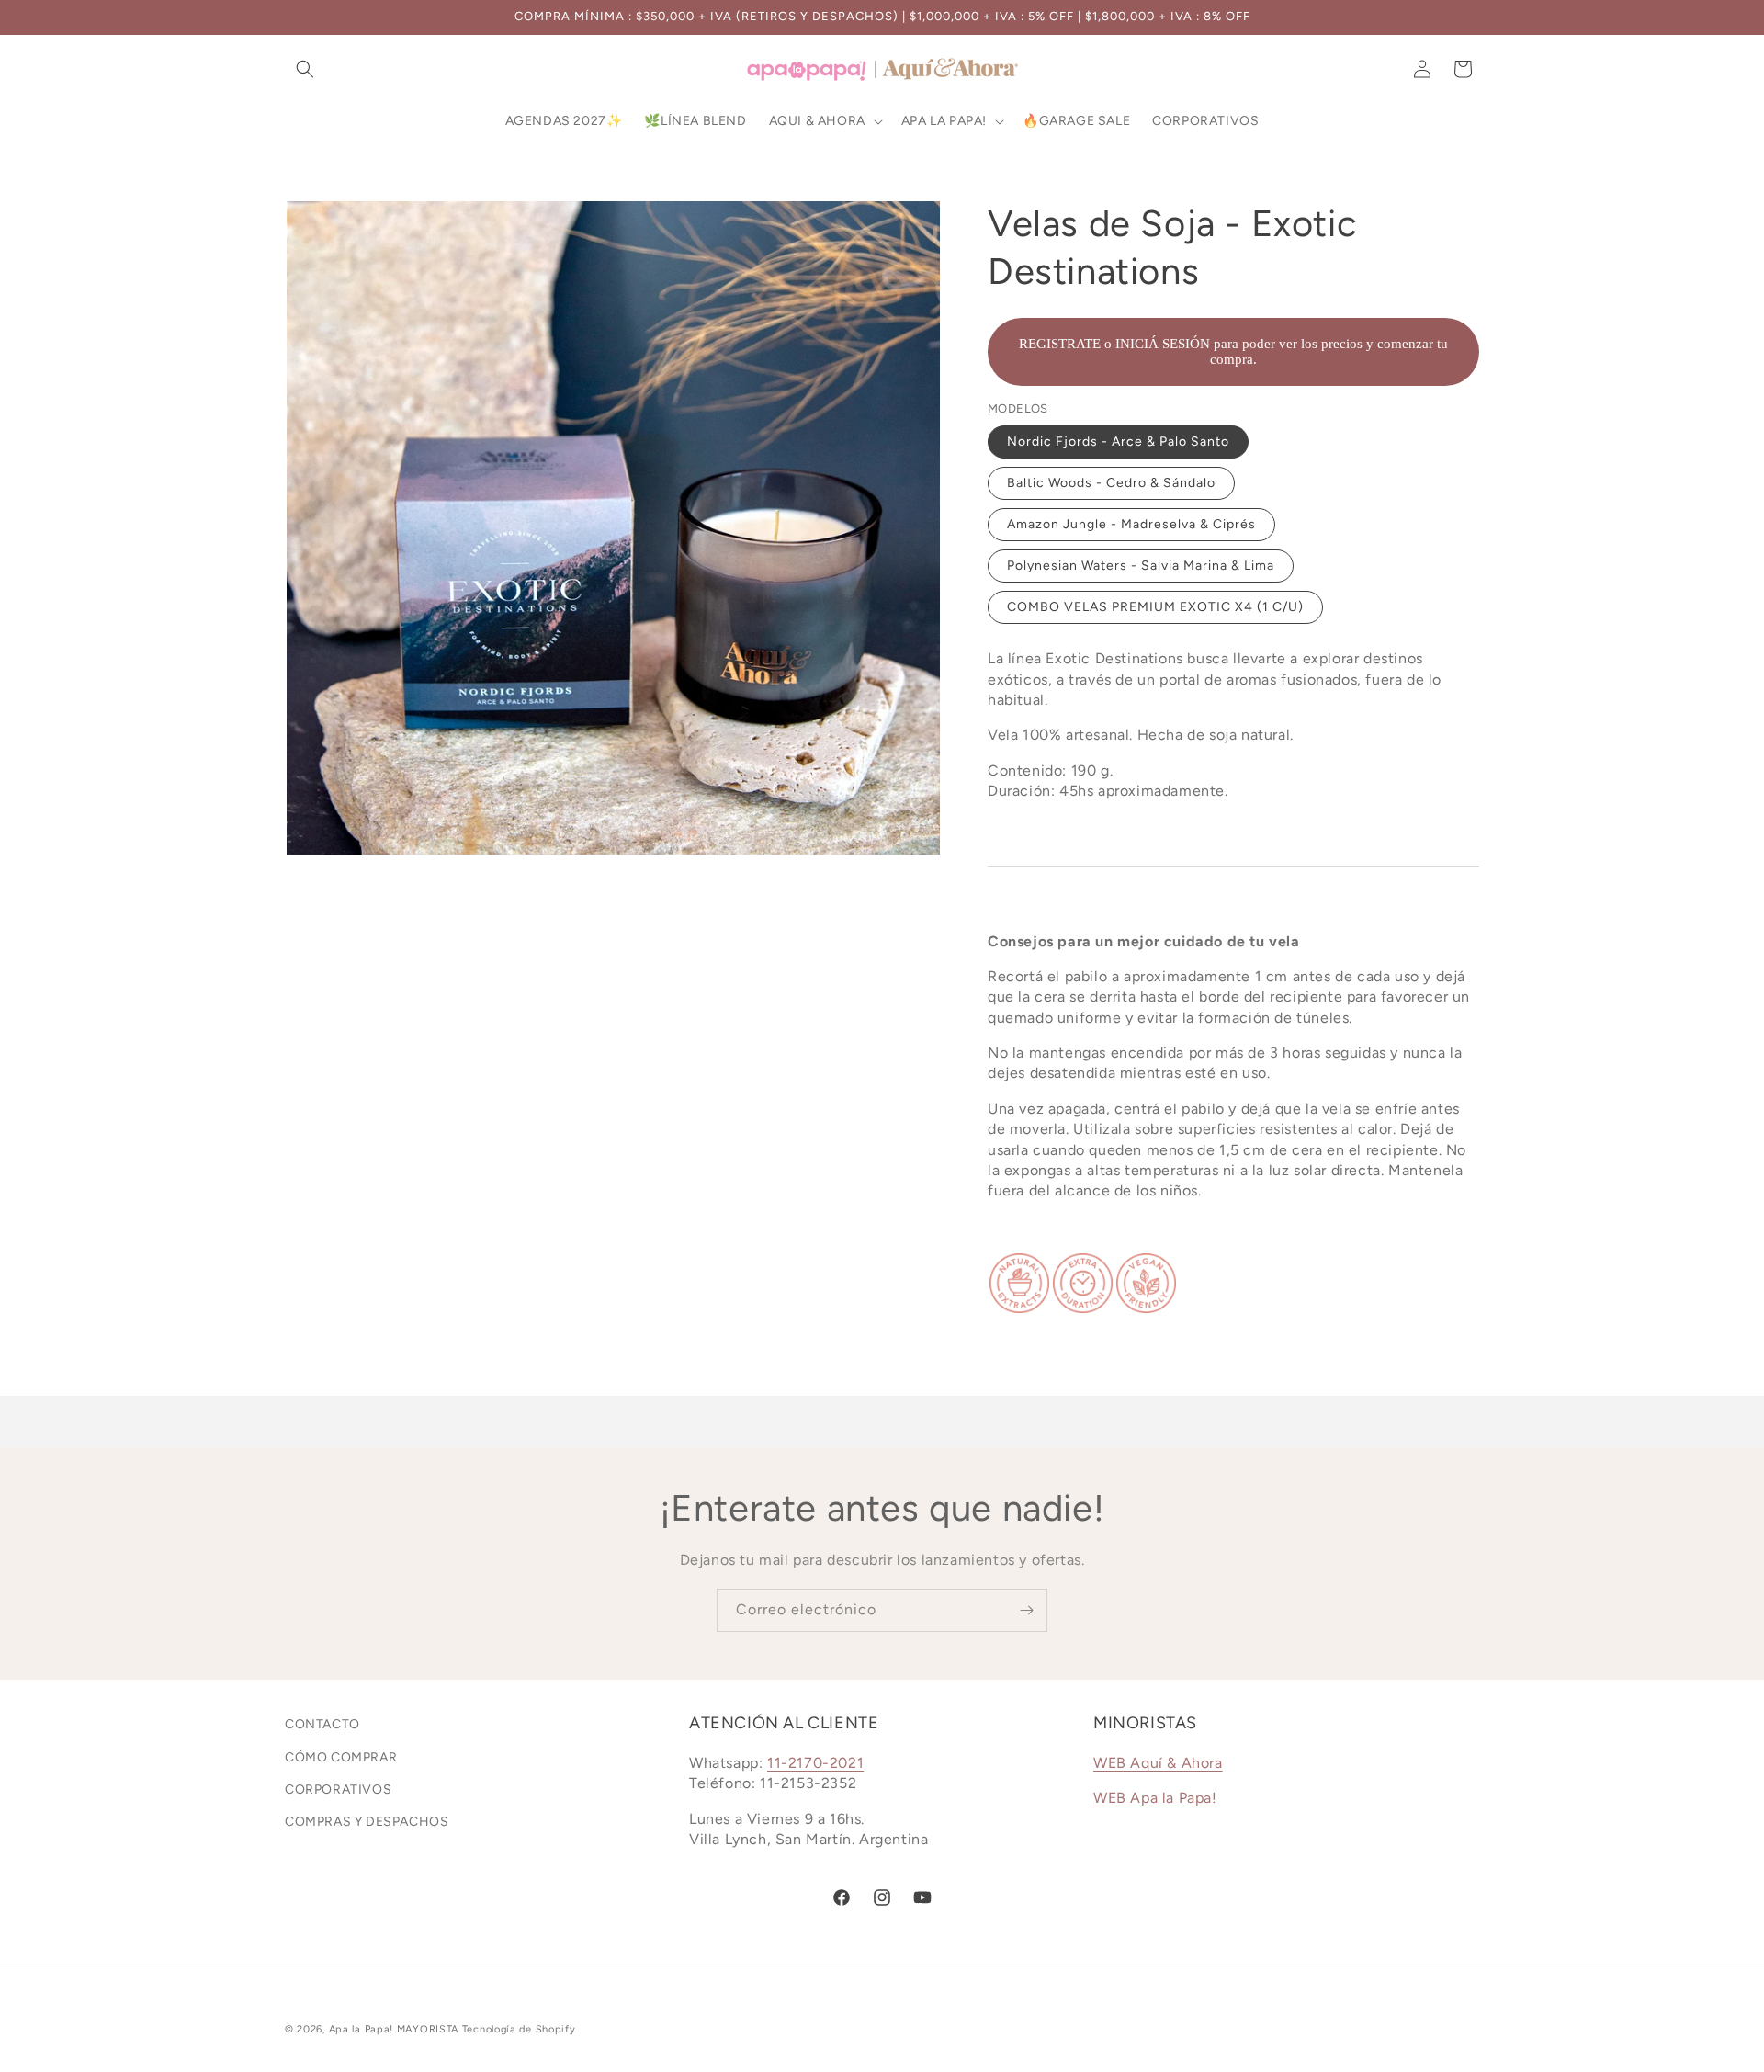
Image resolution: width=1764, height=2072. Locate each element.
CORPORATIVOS (338, 1789)
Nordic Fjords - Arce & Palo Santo (1118, 442)
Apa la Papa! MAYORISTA (394, 2029)
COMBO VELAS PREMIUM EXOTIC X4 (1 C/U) (1155, 607)
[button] (305, 69)
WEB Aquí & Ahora (1158, 1763)
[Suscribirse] (1026, 1610)
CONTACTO (322, 1724)
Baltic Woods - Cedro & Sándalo (1111, 483)
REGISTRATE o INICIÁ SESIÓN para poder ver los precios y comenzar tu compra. (1233, 351)
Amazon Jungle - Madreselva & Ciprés (1131, 524)
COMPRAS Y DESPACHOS (367, 1822)
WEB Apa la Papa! (1155, 1798)
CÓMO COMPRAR (341, 1757)
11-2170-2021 (815, 1763)
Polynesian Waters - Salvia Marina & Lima (1141, 566)
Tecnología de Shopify (519, 2029)
